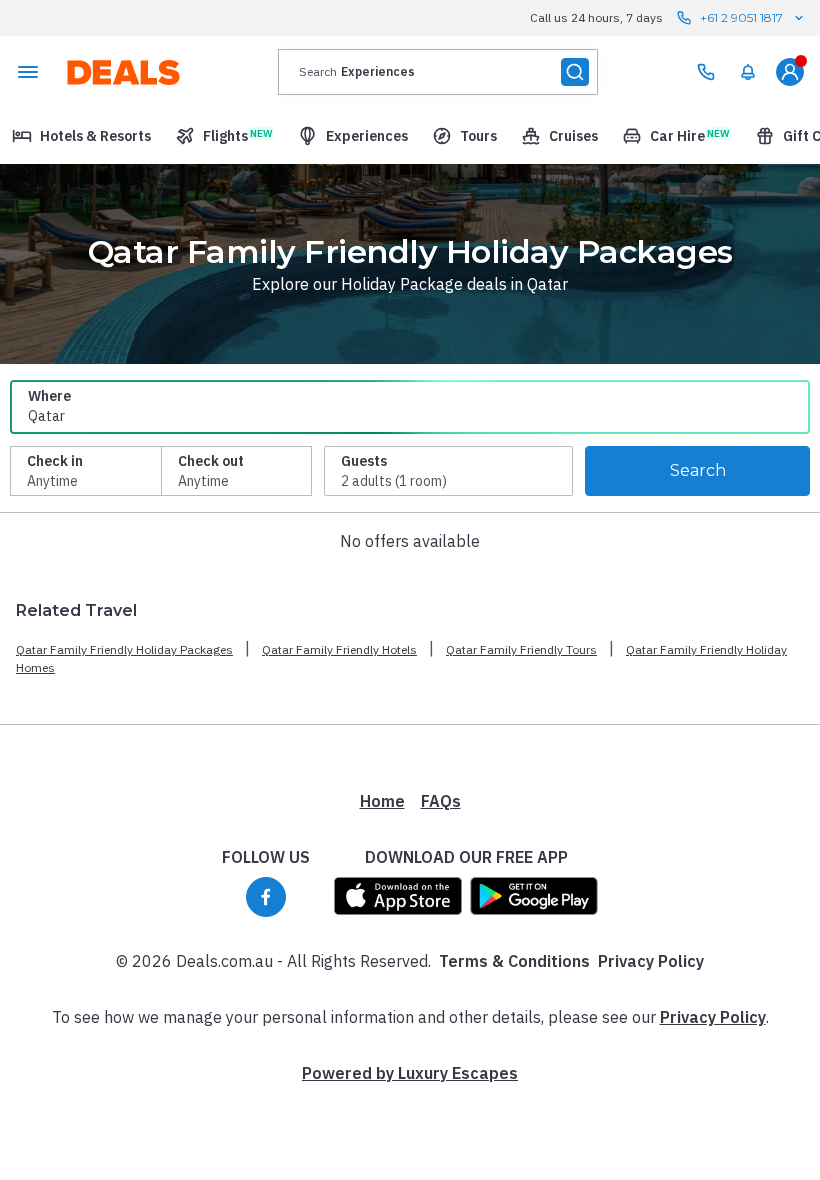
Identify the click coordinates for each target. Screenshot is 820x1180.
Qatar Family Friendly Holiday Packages (124, 649)
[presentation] (438, 72)
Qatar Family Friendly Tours (521, 649)
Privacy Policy (651, 961)
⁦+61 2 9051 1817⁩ (741, 17)
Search (698, 470)
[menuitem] (748, 72)
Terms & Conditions (514, 961)
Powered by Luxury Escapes (410, 1073)
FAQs (441, 801)
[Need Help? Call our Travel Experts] (706, 72)
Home (382, 801)
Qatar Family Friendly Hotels (339, 649)
